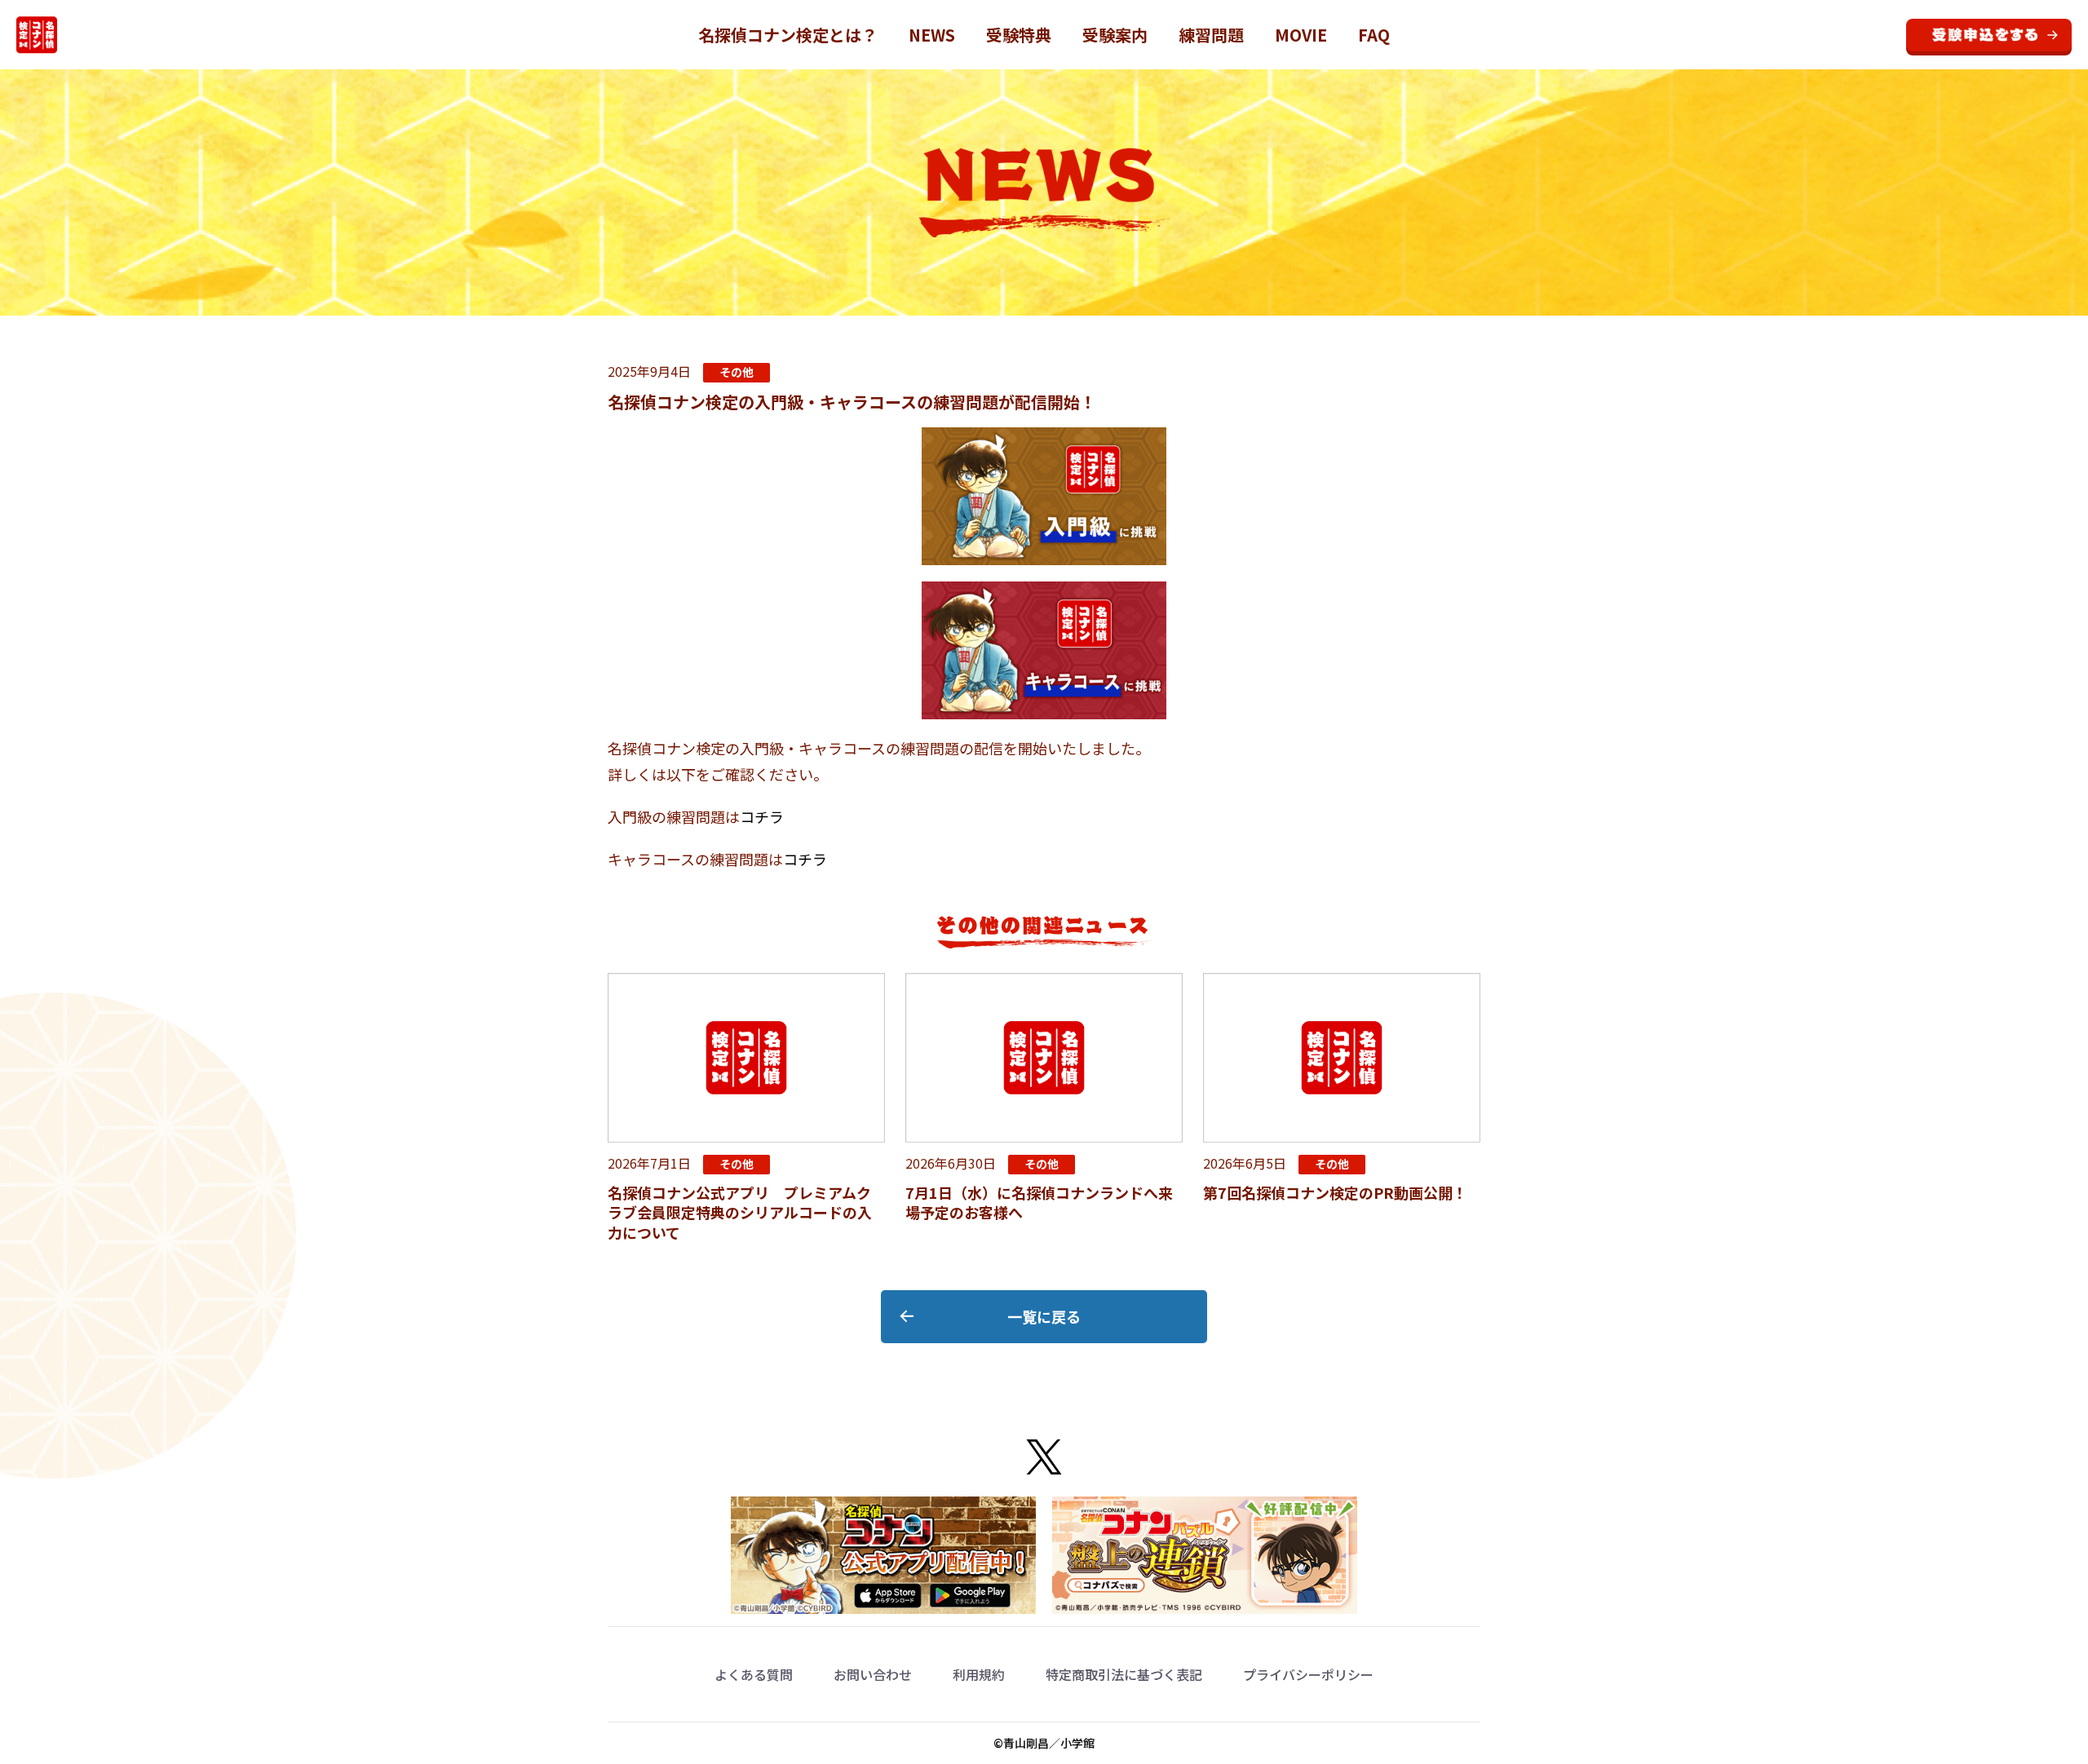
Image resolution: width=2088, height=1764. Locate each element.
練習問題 (1211, 35)
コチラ (762, 816)
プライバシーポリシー (1308, 1674)
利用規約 (979, 1674)
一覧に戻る (1044, 1316)
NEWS (932, 35)
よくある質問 (754, 1674)
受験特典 (1019, 35)
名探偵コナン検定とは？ (788, 35)
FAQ (1374, 35)
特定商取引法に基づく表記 (1124, 1674)
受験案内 (1115, 35)
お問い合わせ (873, 1674)
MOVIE (1301, 35)
